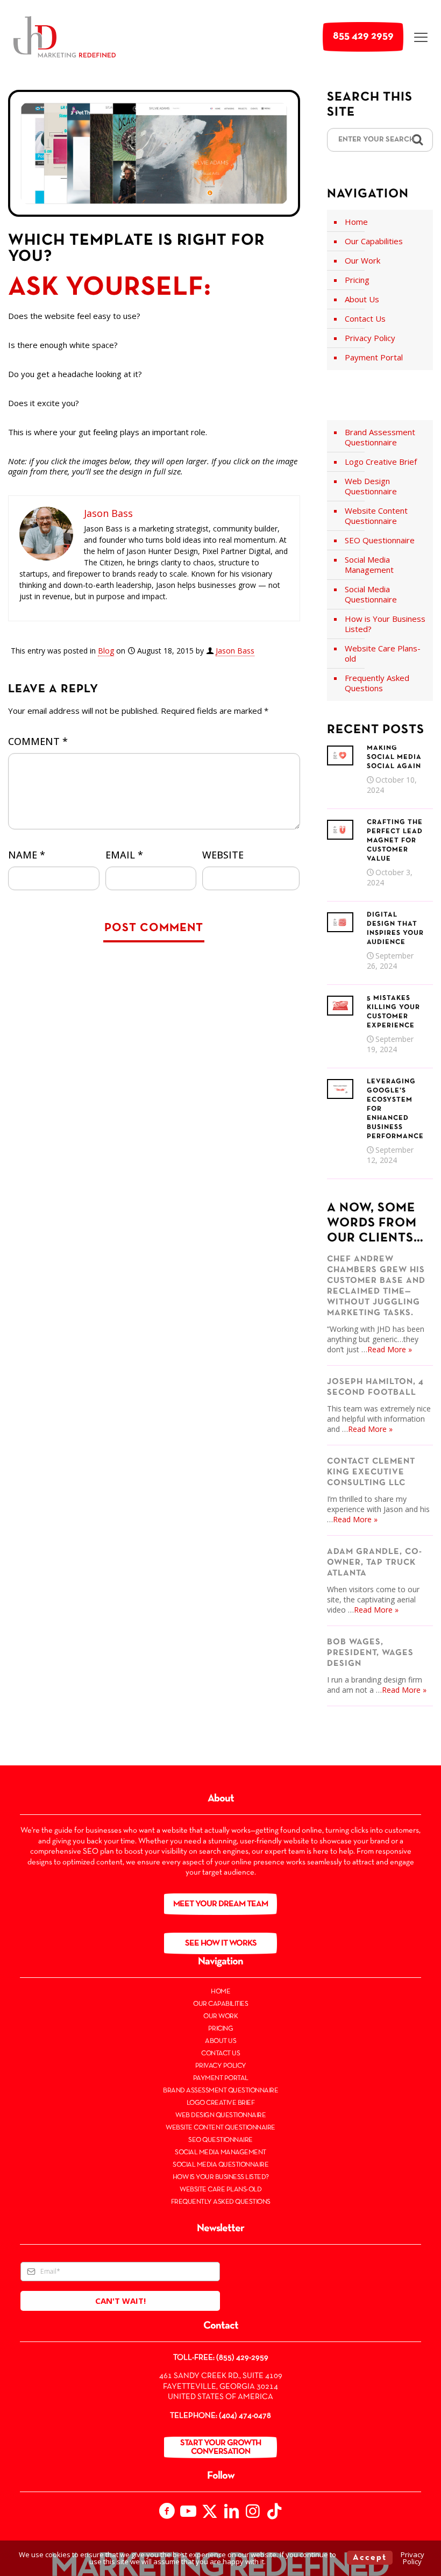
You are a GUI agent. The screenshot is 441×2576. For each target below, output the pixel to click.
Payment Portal (374, 357)
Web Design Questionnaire (371, 486)
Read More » (390, 1349)
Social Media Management (369, 565)
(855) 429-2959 (242, 2358)
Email (124, 855)
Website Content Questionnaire (376, 516)
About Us (362, 299)
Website (223, 855)
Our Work (362, 260)
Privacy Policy (370, 338)
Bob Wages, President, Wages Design (370, 1653)
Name (27, 855)
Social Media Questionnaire (371, 594)
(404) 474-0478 (245, 2416)
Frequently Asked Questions (377, 683)
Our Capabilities (374, 241)
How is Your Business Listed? (385, 624)
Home (356, 222)
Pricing (357, 280)
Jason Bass (235, 651)
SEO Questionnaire (380, 540)
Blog (106, 651)
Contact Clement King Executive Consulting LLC (371, 1472)
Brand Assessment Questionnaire (380, 437)
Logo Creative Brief (381, 462)
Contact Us (365, 318)
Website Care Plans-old (383, 653)
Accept (370, 2558)
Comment (38, 741)
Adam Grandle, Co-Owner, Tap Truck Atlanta (375, 1563)
